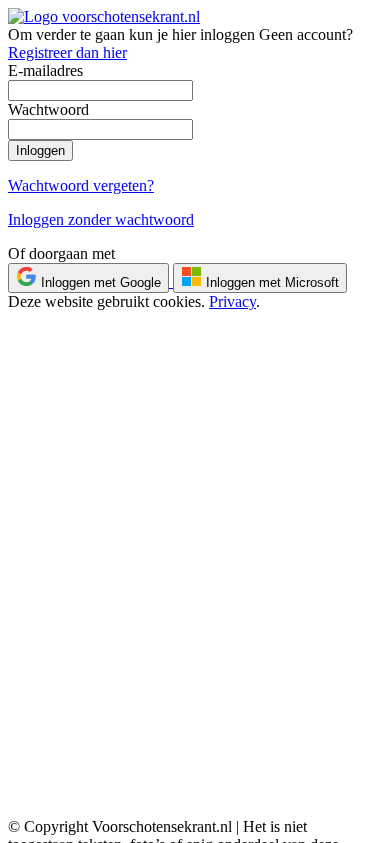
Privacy (232, 301)
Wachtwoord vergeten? (81, 185)
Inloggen (40, 150)
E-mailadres (45, 70)
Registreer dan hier (67, 52)
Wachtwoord (48, 109)
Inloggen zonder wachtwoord (101, 219)
